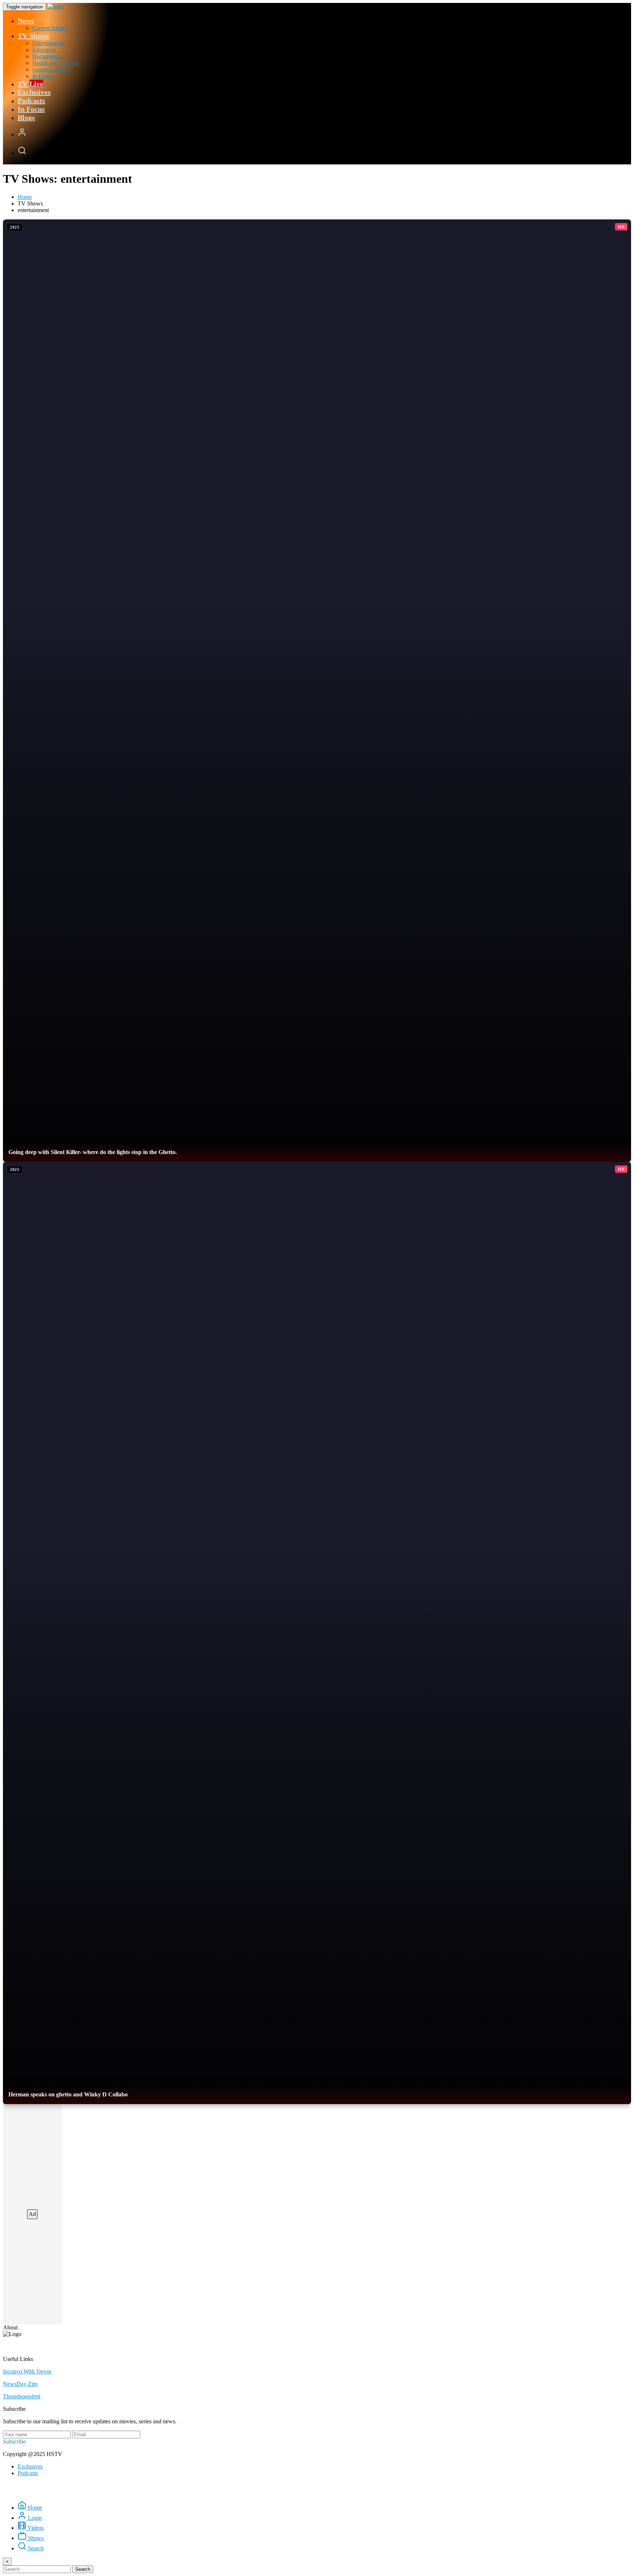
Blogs (26, 117)
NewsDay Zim (20, 2384)
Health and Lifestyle (56, 63)
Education (44, 50)
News (26, 21)
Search (83, 2569)
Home (25, 197)
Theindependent (22, 2396)
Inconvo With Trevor (27, 2371)
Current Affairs (50, 28)
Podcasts (31, 101)
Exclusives (34, 92)
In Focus (42, 76)
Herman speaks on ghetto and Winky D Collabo (68, 2094)
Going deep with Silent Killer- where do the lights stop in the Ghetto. (93, 1152)
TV (30, 84)
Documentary (48, 56)
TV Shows (33, 36)
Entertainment (48, 43)
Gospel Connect (51, 70)
